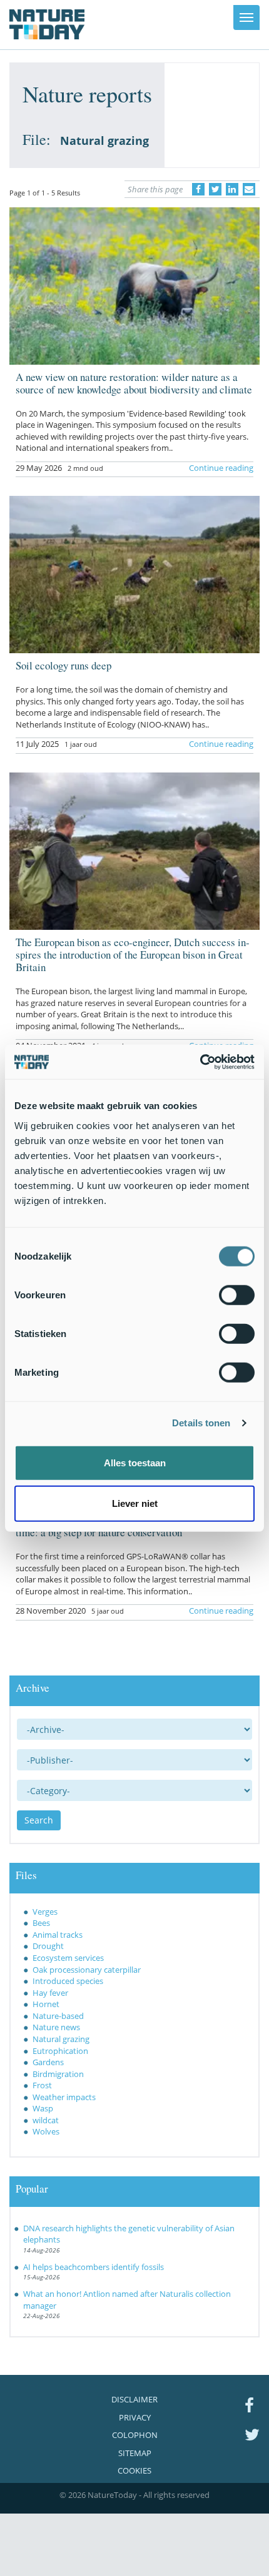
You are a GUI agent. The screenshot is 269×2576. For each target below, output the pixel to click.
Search (39, 1820)
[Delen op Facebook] (198, 189)
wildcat (46, 2120)
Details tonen (201, 1423)
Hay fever (50, 1993)
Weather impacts (64, 2097)
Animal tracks (58, 1935)
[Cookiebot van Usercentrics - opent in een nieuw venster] (200, 1062)
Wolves (46, 2131)
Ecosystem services (68, 1958)
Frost (42, 2085)
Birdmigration (58, 2074)
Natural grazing (61, 2039)
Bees (41, 1923)
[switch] (237, 1295)
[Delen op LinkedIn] (232, 189)
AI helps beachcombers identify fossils (94, 2267)
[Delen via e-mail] (249, 189)
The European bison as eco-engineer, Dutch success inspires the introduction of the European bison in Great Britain (133, 955)
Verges (45, 1912)
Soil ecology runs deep (63, 665)
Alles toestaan (135, 1462)
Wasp (43, 2108)
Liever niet (135, 1503)
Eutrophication (60, 2051)
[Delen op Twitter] (215, 189)
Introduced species (68, 1981)
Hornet (46, 2004)
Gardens (48, 2062)
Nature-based (58, 2016)
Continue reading (221, 468)
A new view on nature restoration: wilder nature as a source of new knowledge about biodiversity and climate (134, 383)
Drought (48, 1946)
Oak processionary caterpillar (87, 1970)
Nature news (56, 2027)
